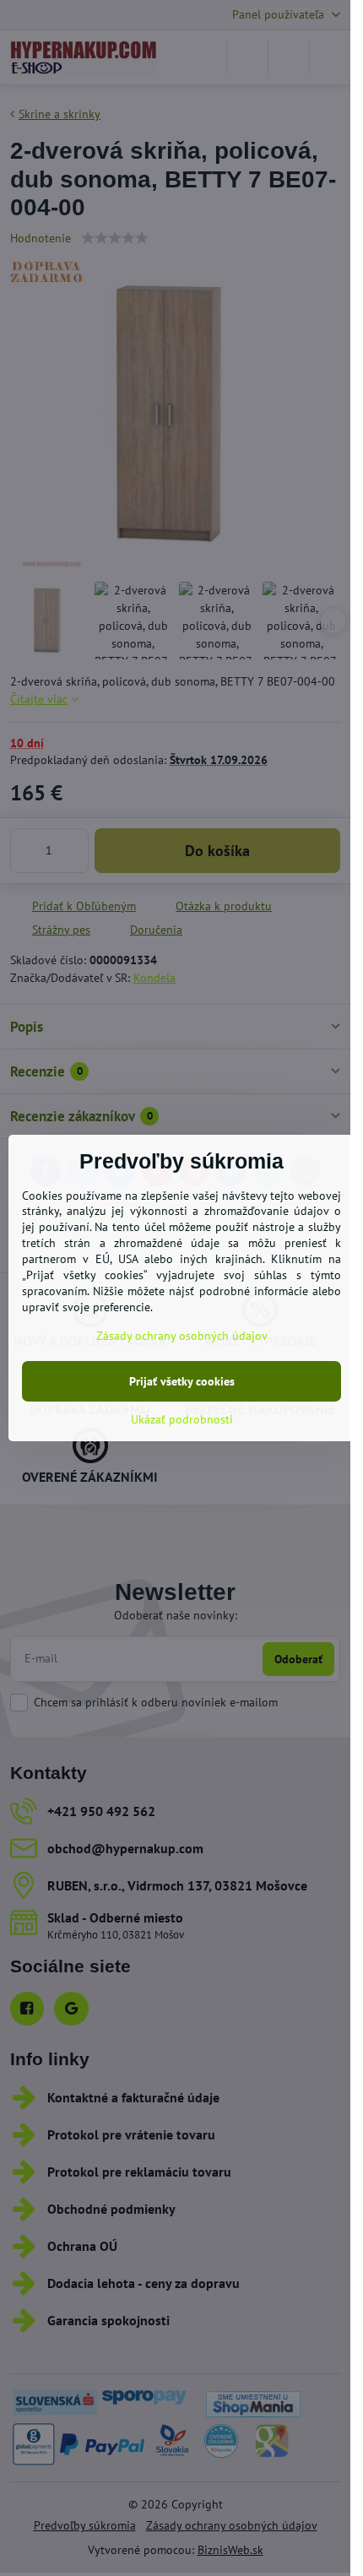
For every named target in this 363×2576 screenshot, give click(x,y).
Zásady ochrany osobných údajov (182, 1336)
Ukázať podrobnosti (182, 1419)
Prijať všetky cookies (182, 1381)
